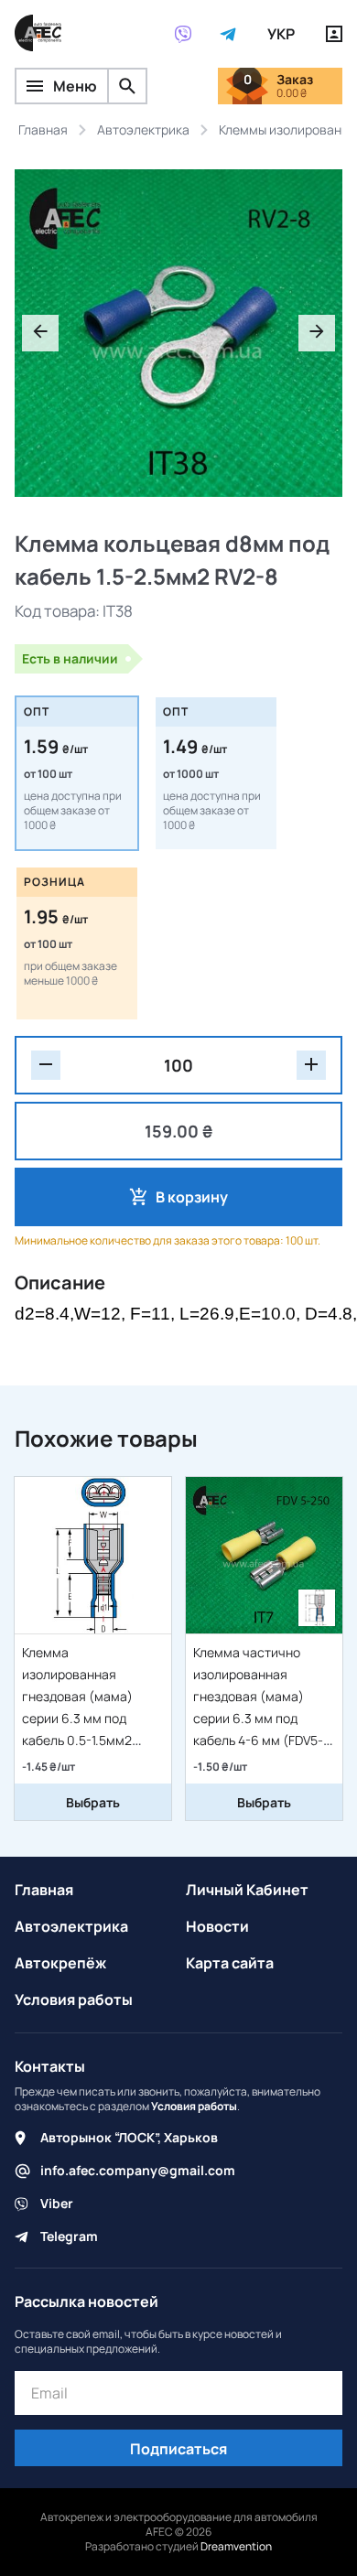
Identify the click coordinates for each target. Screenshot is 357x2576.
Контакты (50, 2066)
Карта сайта (230, 1963)
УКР (281, 34)
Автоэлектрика (71, 1926)
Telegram (69, 2236)
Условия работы (74, 1999)
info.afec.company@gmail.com (138, 2170)
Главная (44, 1890)
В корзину (192, 1197)
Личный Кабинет (247, 1890)
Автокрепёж (60, 1963)
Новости (217, 1926)
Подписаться (178, 2449)
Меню (75, 86)
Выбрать (93, 1802)
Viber (57, 2203)
